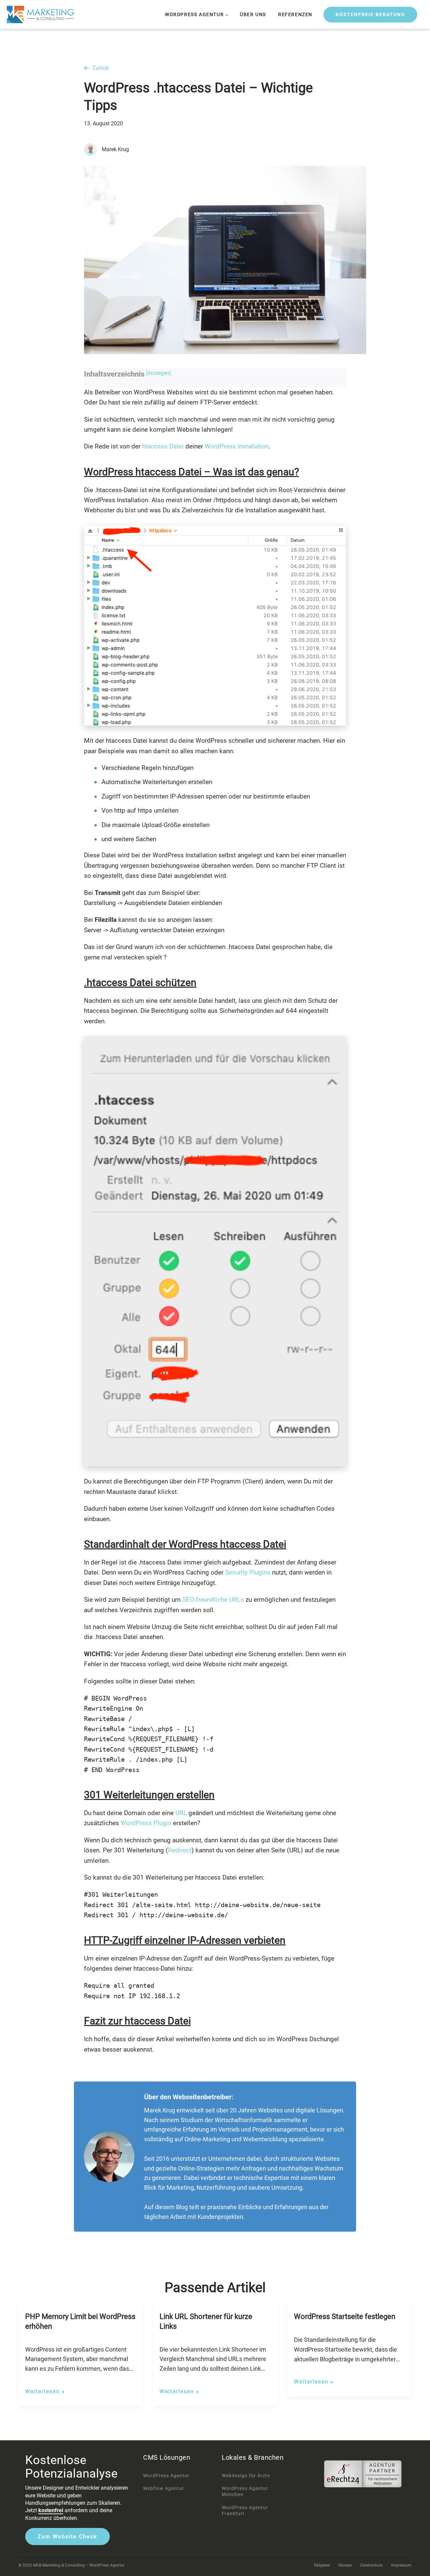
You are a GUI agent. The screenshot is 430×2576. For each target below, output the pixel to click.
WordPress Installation (237, 446)
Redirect (180, 1850)
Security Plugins (248, 1572)
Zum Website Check (68, 2537)
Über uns (253, 14)
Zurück (101, 68)
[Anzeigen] (158, 373)
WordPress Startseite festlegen (345, 2316)
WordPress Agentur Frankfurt (245, 2510)
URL (181, 1813)
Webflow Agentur (164, 2488)
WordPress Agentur (194, 14)
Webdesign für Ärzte (246, 2476)
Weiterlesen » (45, 2391)
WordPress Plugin (146, 1823)
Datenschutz (372, 2565)
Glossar (345, 2565)
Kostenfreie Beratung (370, 14)
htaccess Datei (163, 446)
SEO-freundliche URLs (212, 1600)
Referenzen (295, 14)
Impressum (401, 2565)
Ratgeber (322, 2565)
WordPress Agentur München (245, 2491)
